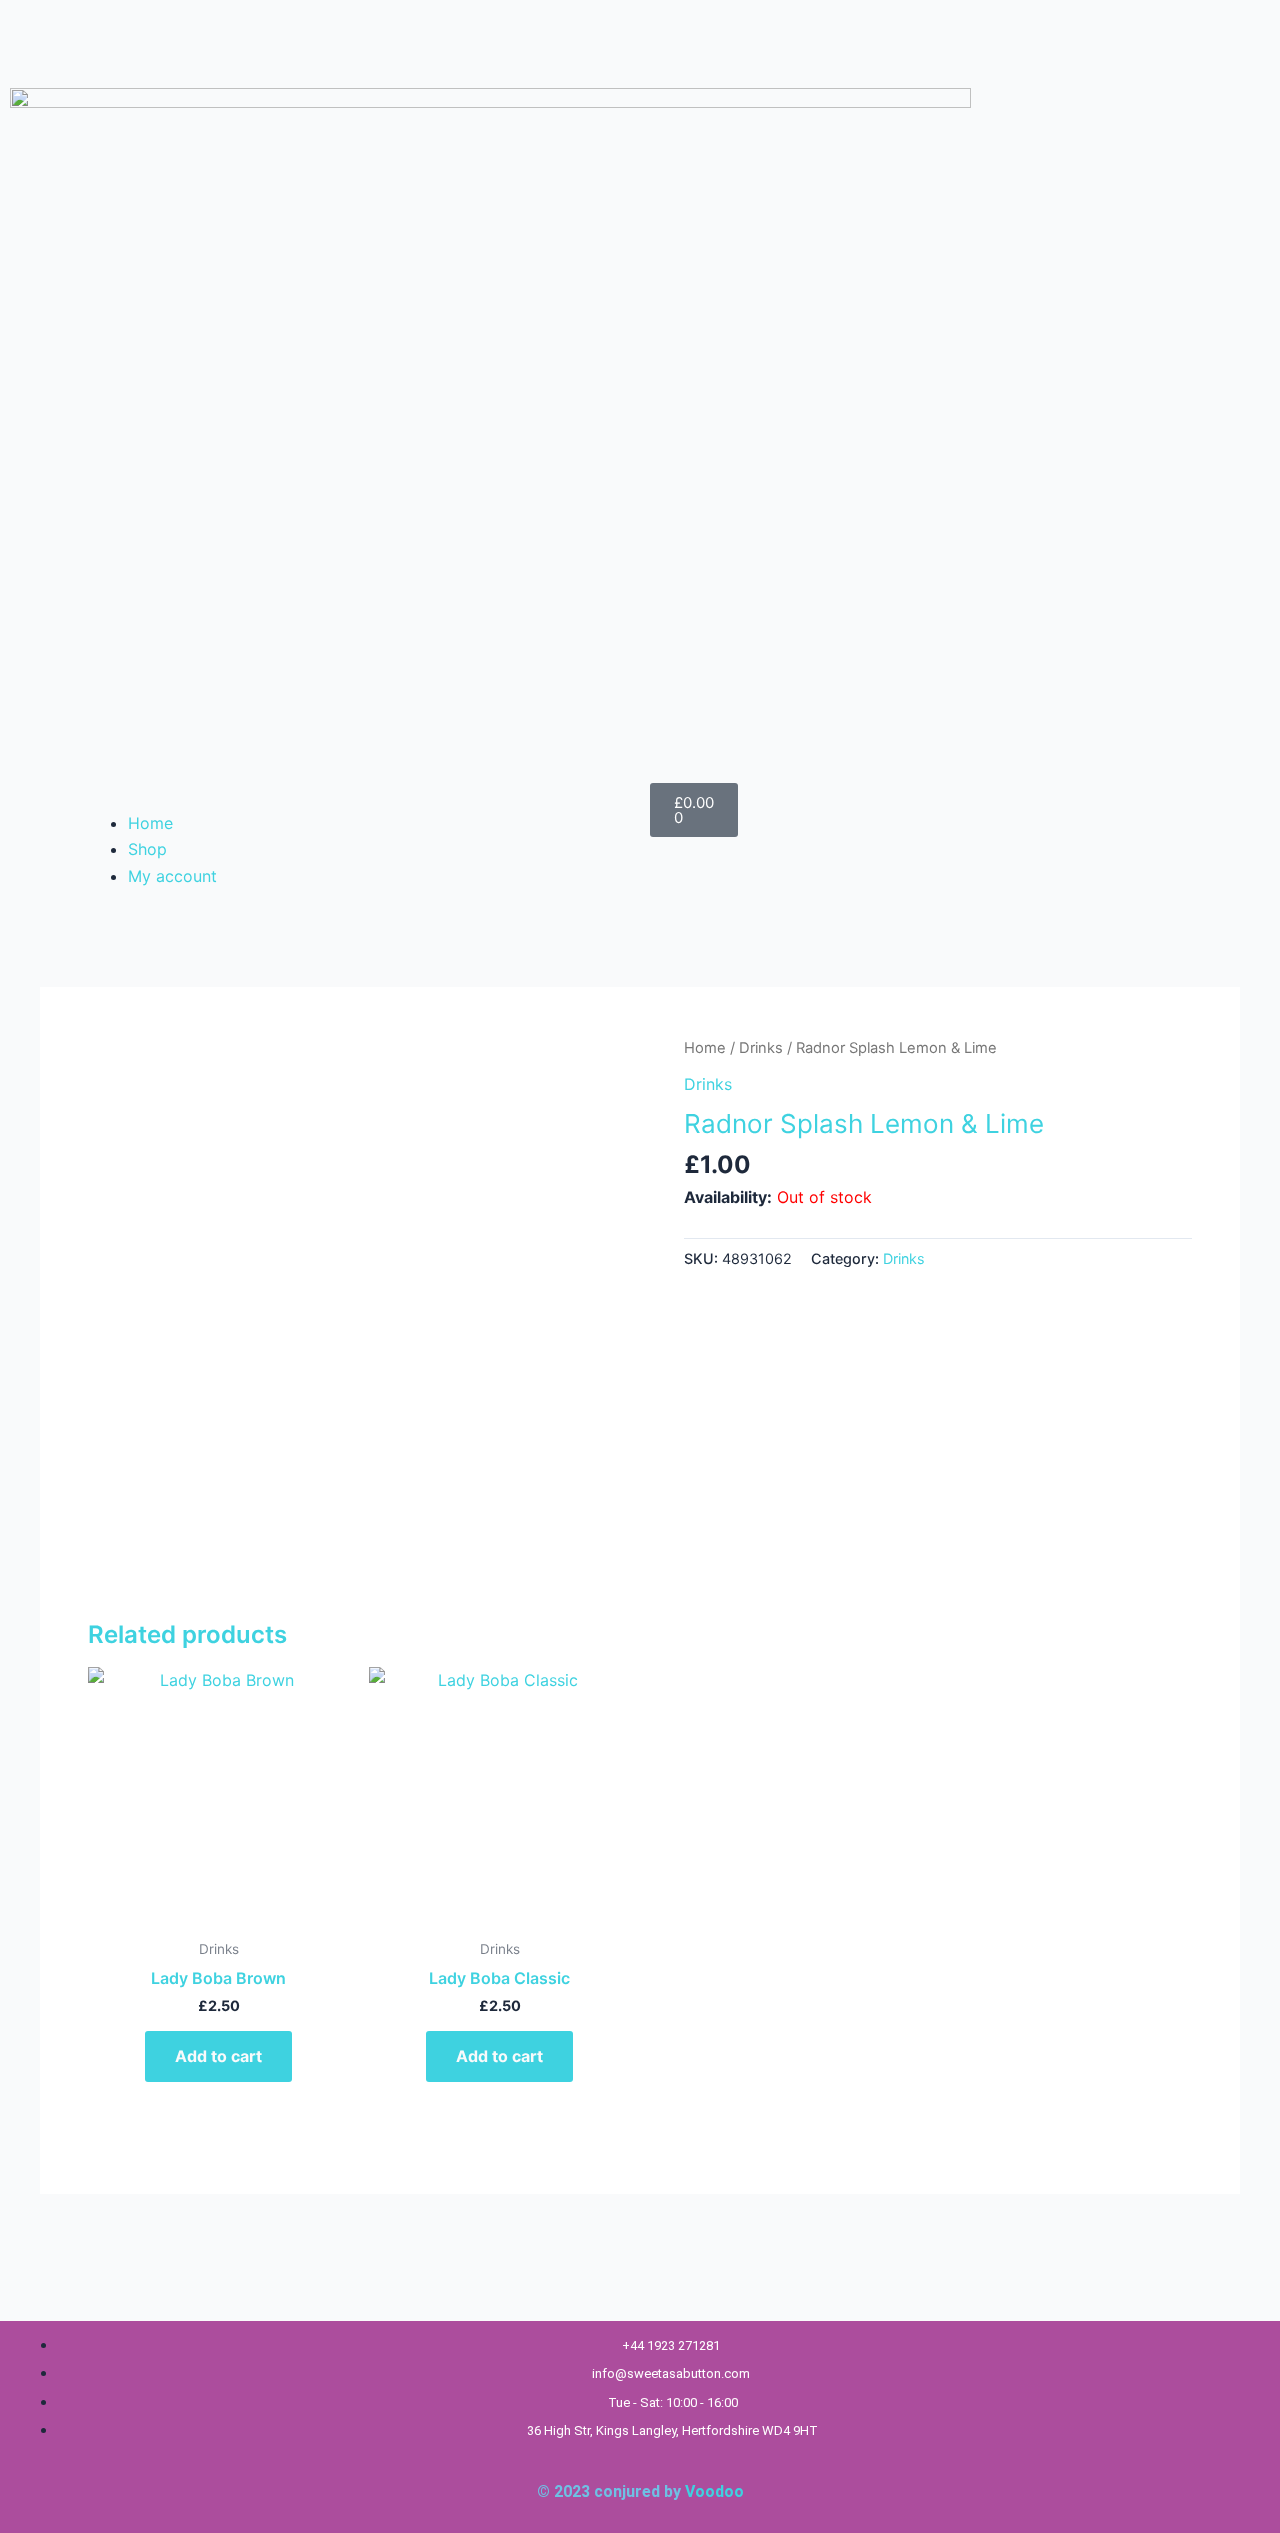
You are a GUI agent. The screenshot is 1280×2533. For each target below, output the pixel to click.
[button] (355, 796)
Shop (147, 849)
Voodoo (714, 2491)
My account (172, 876)
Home (150, 823)
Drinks (761, 1048)
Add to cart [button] (218, 2056)
